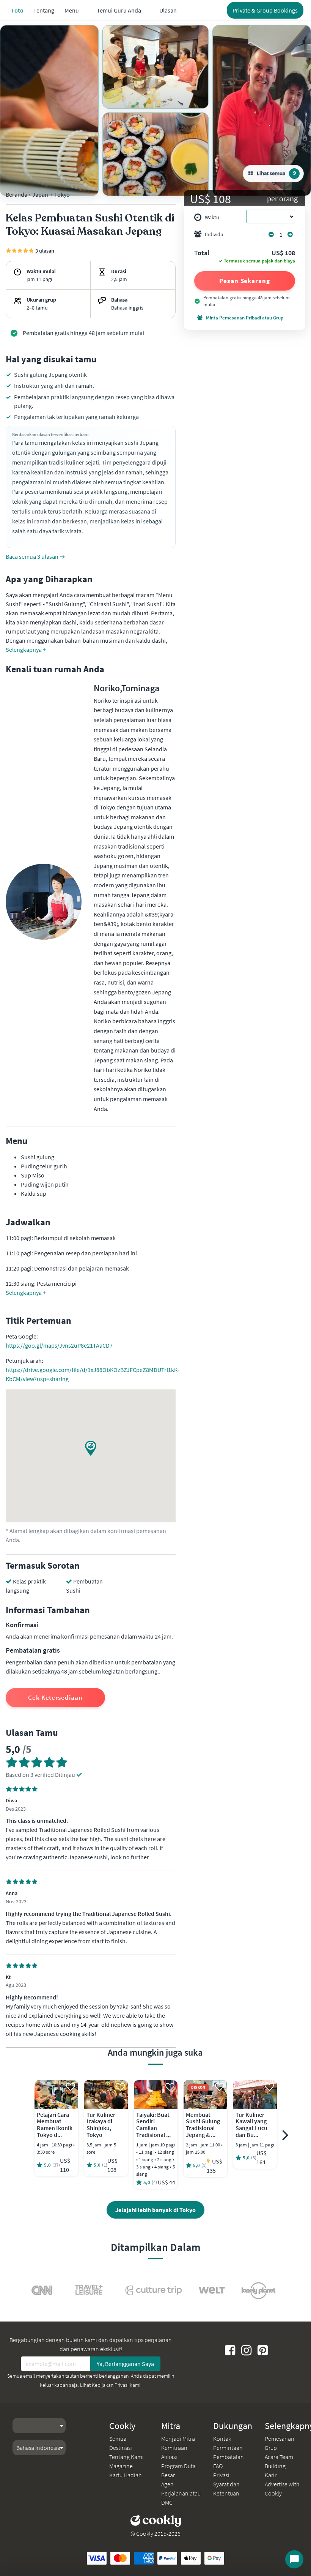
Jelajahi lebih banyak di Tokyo (155, 2210)
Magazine (121, 2466)
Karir (271, 2475)
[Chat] (294, 2559)
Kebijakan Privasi (110, 2385)
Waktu (212, 217)
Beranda (16, 194)
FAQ (218, 2466)
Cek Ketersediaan (55, 1697)
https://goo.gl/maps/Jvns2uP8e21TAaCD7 (59, 1345)
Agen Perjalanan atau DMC (181, 2493)
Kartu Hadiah (125, 2475)
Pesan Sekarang (245, 281)
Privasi (221, 2475)
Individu (214, 234)
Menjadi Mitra (178, 2439)
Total (202, 253)
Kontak (222, 2439)
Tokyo (62, 194)
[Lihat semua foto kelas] (49, 111)
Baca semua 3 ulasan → (35, 556)
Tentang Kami (126, 2457)
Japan (40, 194)
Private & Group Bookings (265, 10)
